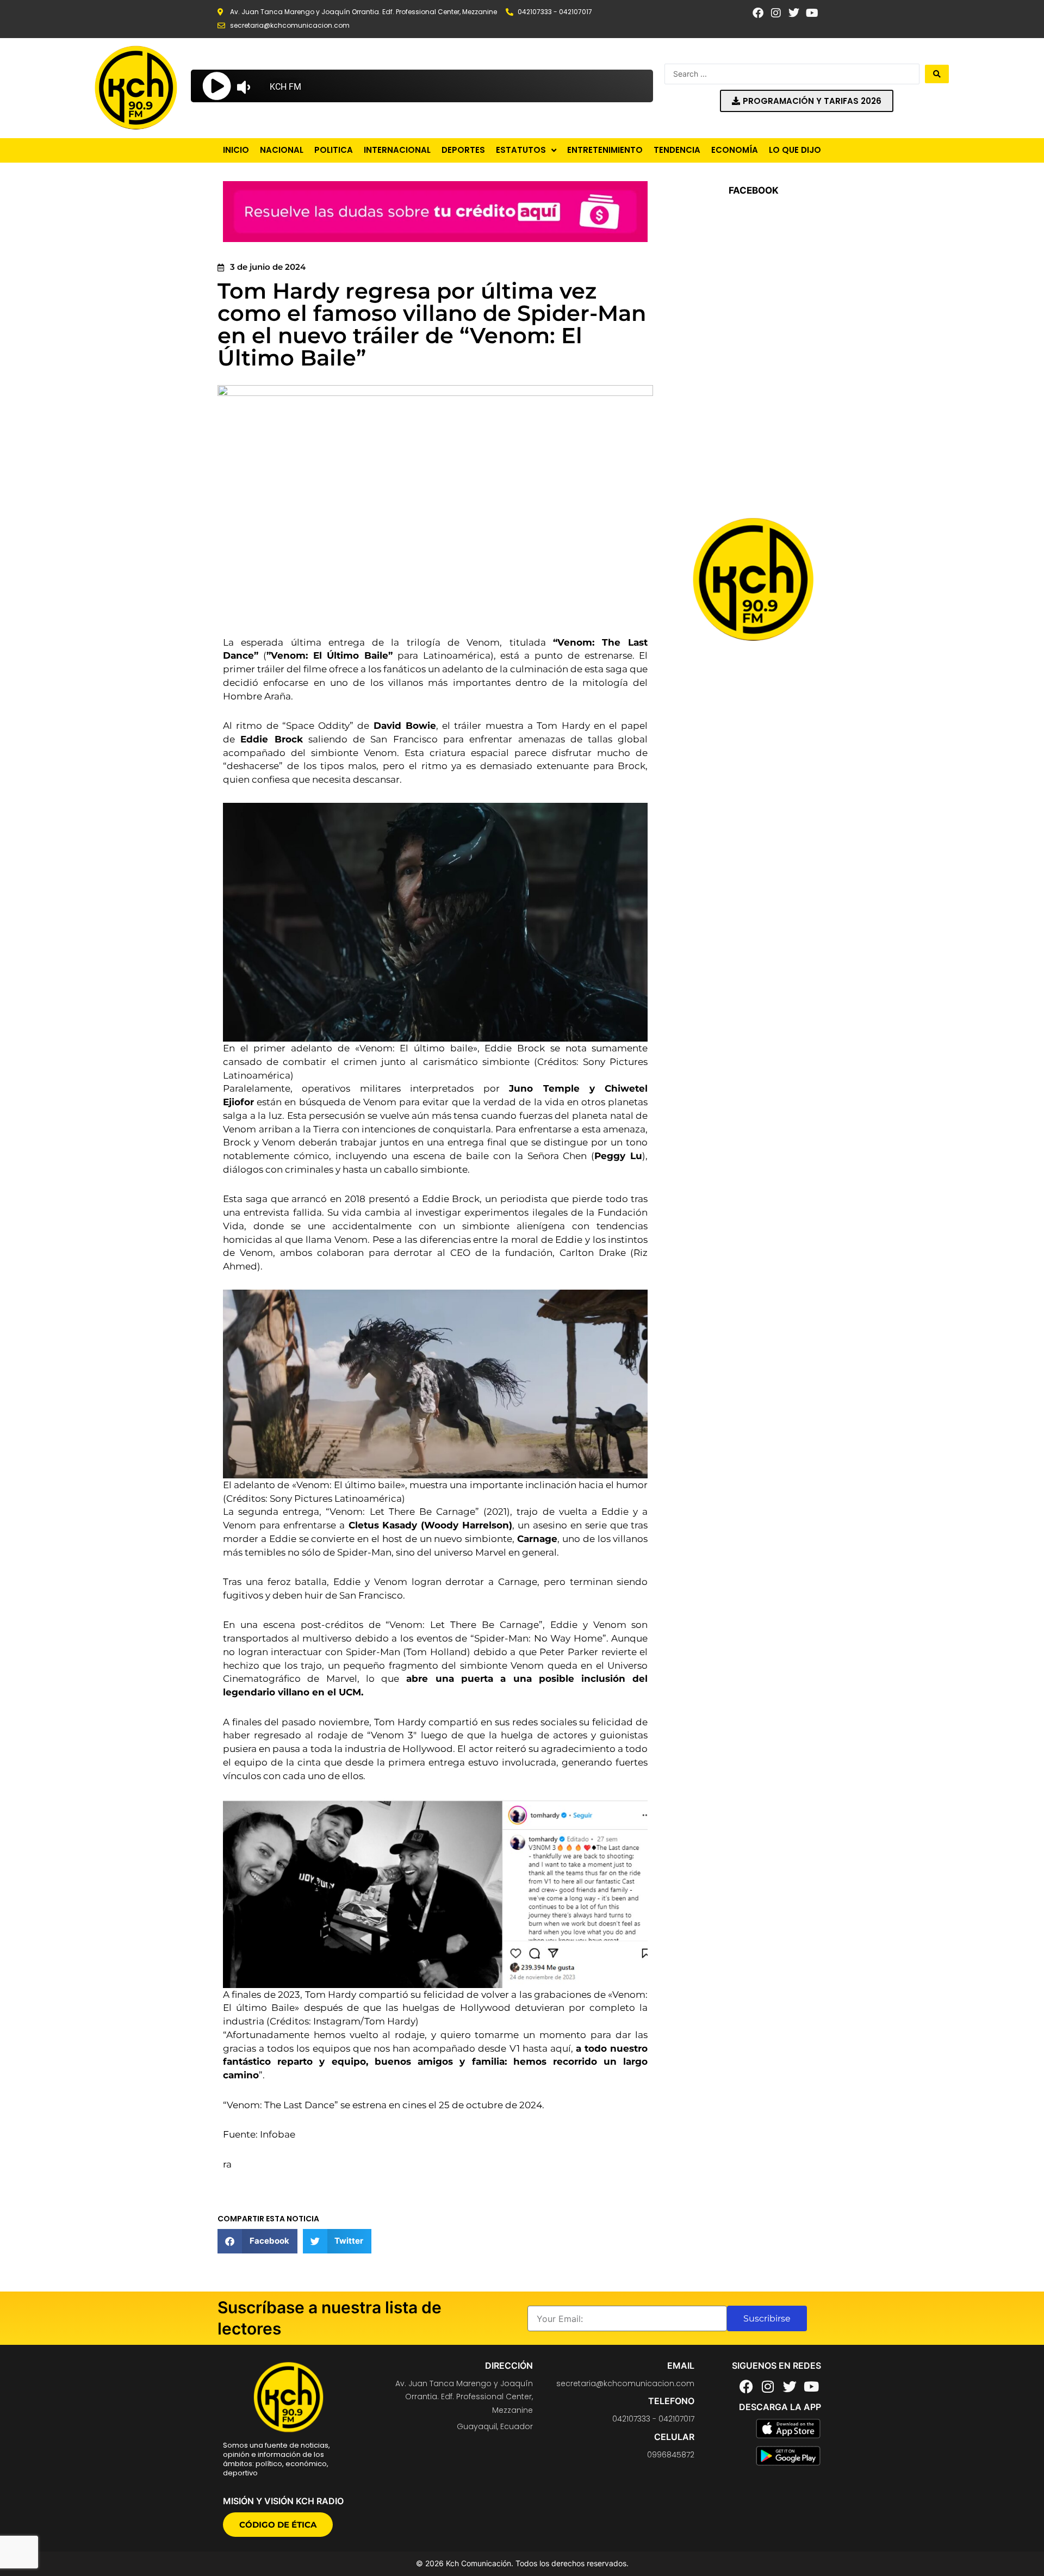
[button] (257, 2241)
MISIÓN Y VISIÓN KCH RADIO (283, 2501)
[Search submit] (937, 74)
